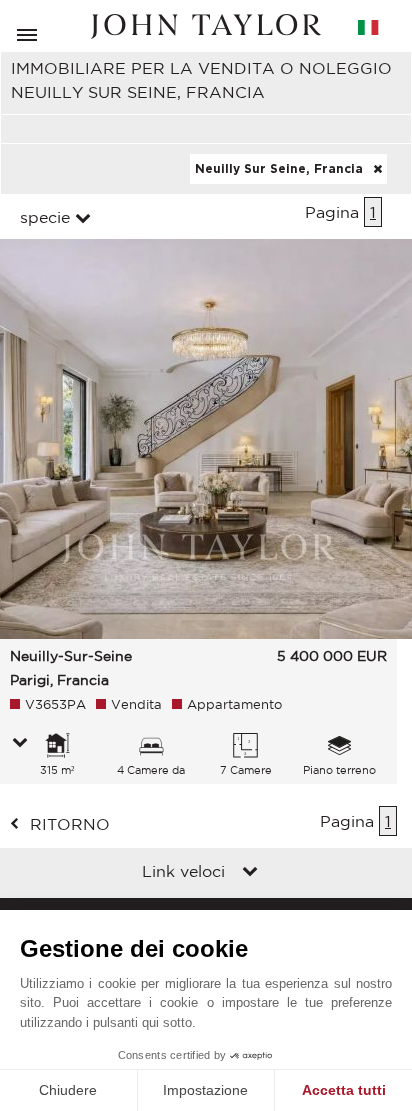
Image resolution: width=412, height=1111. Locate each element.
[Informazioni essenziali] (20, 744)
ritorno (70, 824)
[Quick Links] (250, 873)
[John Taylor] (206, 26)
